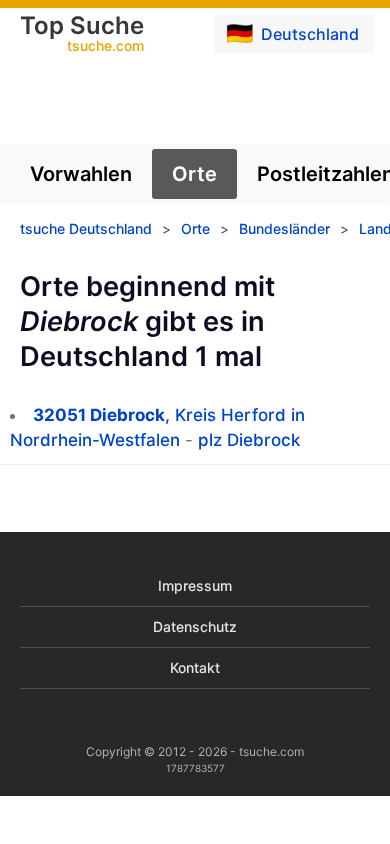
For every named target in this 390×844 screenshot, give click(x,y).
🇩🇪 (292, 33)
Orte (194, 174)
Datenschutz (195, 626)
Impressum (195, 585)
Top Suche (82, 35)
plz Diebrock (249, 440)
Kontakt (195, 667)
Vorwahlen (81, 174)
